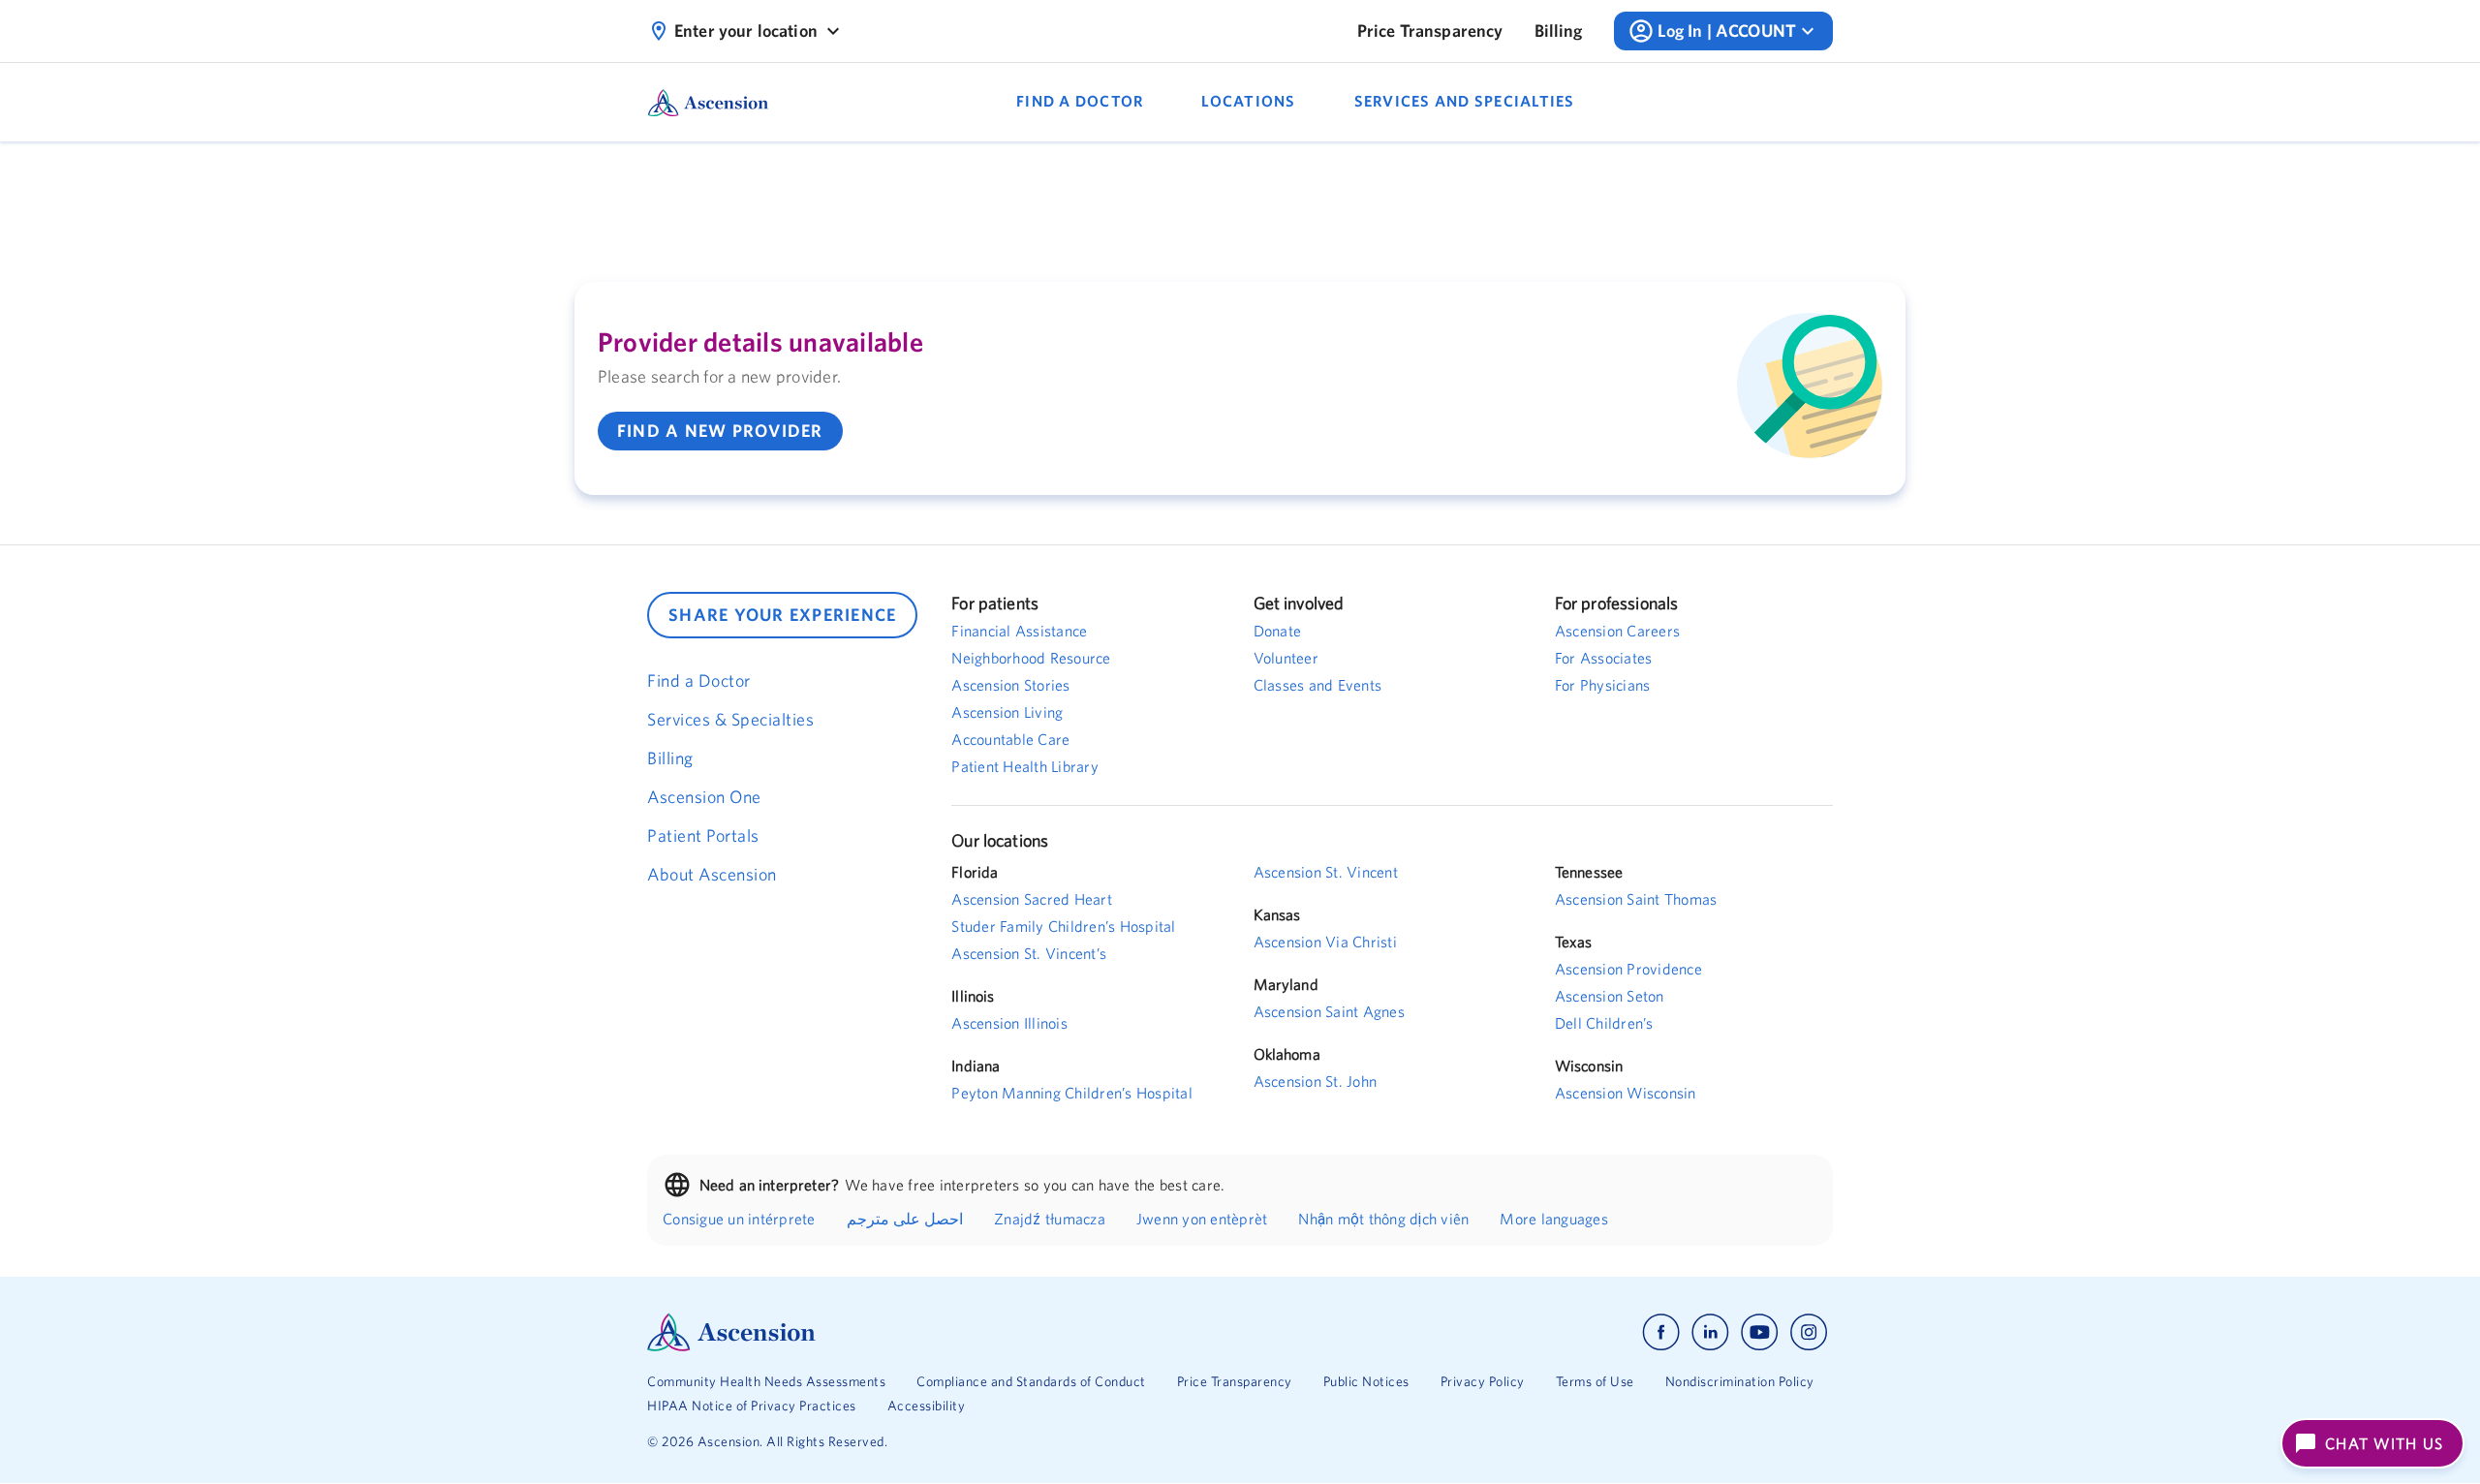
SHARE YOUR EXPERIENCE (782, 615)
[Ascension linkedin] (1710, 1332)
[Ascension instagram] (1809, 1332)
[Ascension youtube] (1760, 1332)
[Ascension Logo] (944, 1332)
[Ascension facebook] (1661, 1332)
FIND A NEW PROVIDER (720, 431)
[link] (1430, 31)
